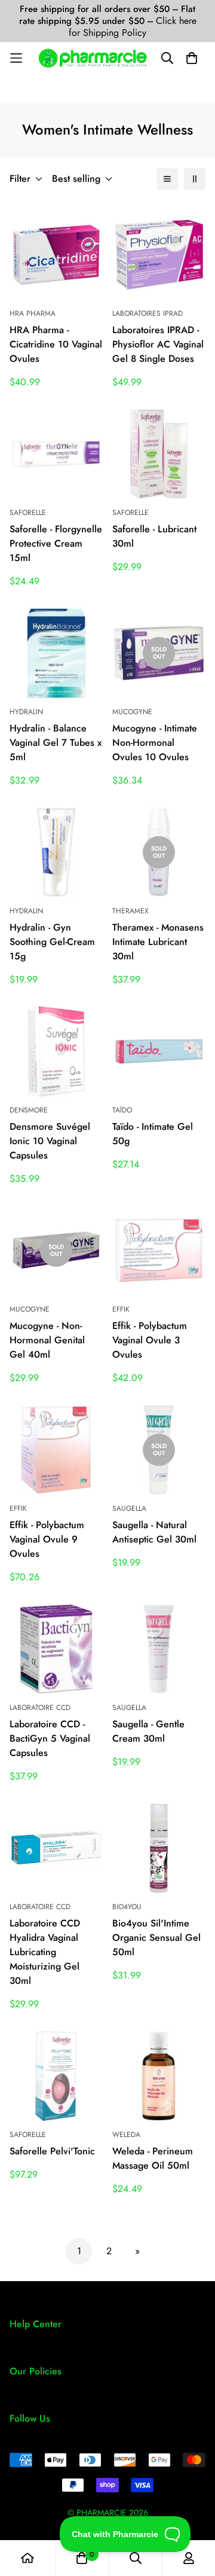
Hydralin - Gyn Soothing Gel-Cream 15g (52, 942)
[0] (82, 2558)
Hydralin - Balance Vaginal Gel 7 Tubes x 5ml (56, 743)
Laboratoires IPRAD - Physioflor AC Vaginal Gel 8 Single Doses (158, 344)
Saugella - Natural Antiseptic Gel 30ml (154, 1532)
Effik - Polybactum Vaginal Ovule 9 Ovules (47, 1539)
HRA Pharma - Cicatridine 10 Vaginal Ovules (56, 344)
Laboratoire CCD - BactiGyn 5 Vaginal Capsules (50, 1738)
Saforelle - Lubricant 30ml (154, 536)
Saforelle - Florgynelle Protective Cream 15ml (56, 543)
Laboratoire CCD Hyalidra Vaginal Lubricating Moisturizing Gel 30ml (45, 1952)
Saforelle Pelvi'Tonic (52, 2151)
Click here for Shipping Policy (133, 27)
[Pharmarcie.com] (93, 58)
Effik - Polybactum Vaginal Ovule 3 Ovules (150, 1340)
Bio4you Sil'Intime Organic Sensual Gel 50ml (156, 1938)
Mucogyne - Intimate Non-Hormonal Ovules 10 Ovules (155, 743)
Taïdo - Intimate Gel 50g (153, 1134)
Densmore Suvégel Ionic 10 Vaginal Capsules (50, 1141)
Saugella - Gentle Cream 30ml (148, 1731)
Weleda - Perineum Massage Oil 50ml (153, 2158)
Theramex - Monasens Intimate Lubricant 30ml (158, 942)
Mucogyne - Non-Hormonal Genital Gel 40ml (47, 1340)
